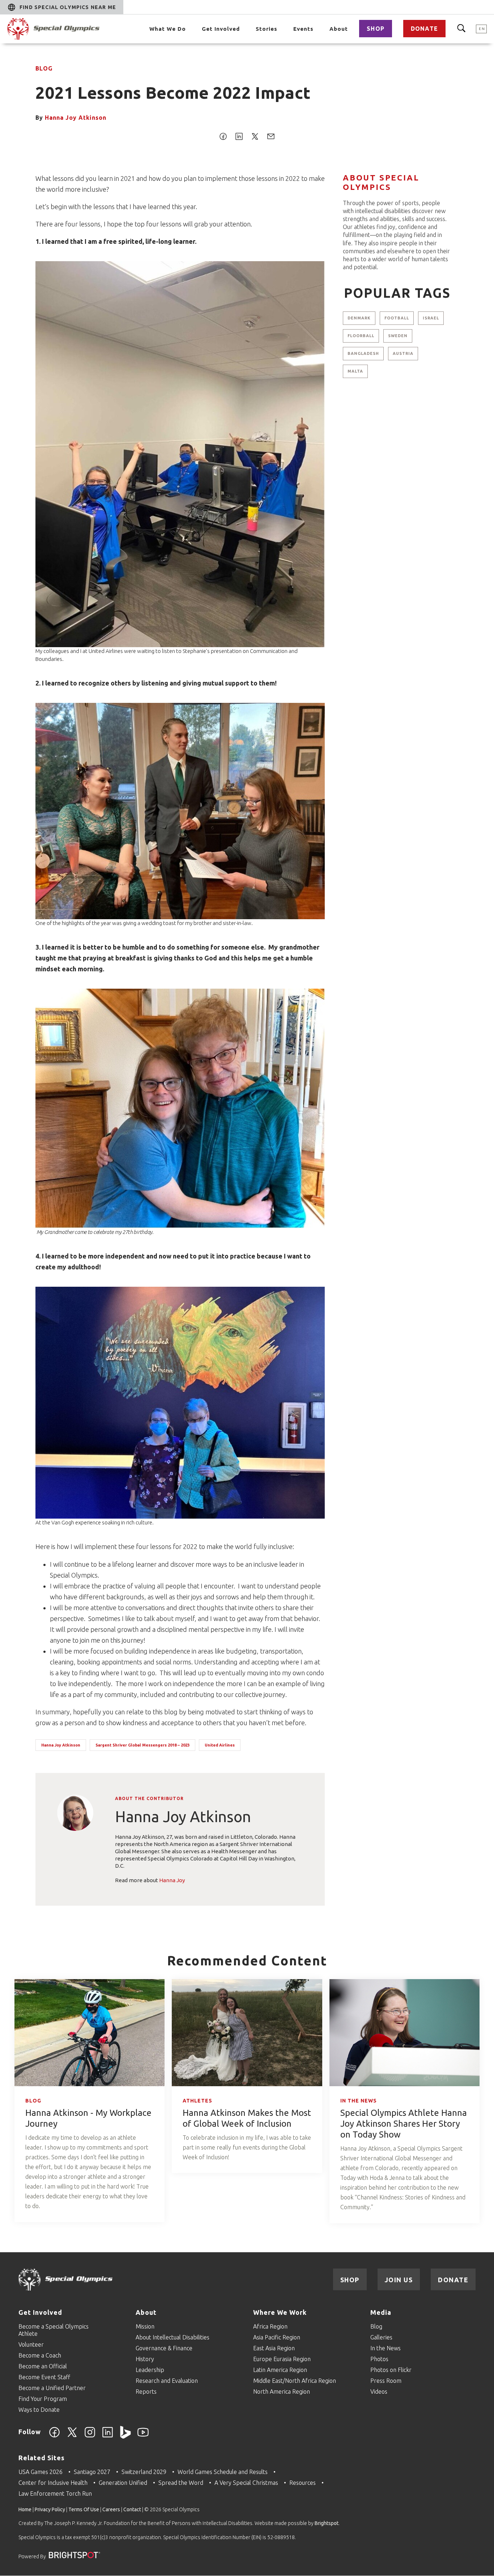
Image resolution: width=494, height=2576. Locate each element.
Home (25, 2509)
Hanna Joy (172, 1880)
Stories (267, 29)
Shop (376, 29)
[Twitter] (72, 2436)
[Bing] (125, 2436)
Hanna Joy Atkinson (76, 118)
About (339, 29)
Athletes (197, 2101)
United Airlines (220, 1745)
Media (381, 2312)
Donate (424, 29)
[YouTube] (143, 2436)
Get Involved (221, 29)
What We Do (168, 29)
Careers (111, 2509)
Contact (132, 2509)
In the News (359, 2101)
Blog (44, 68)
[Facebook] (54, 2436)
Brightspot (327, 2523)
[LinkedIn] (108, 2436)
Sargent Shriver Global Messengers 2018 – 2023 (142, 1745)
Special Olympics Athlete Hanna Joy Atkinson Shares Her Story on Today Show (404, 2124)
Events (303, 29)
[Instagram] (90, 2436)
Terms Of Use (84, 2509)
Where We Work (280, 2312)
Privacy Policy (50, 2509)
